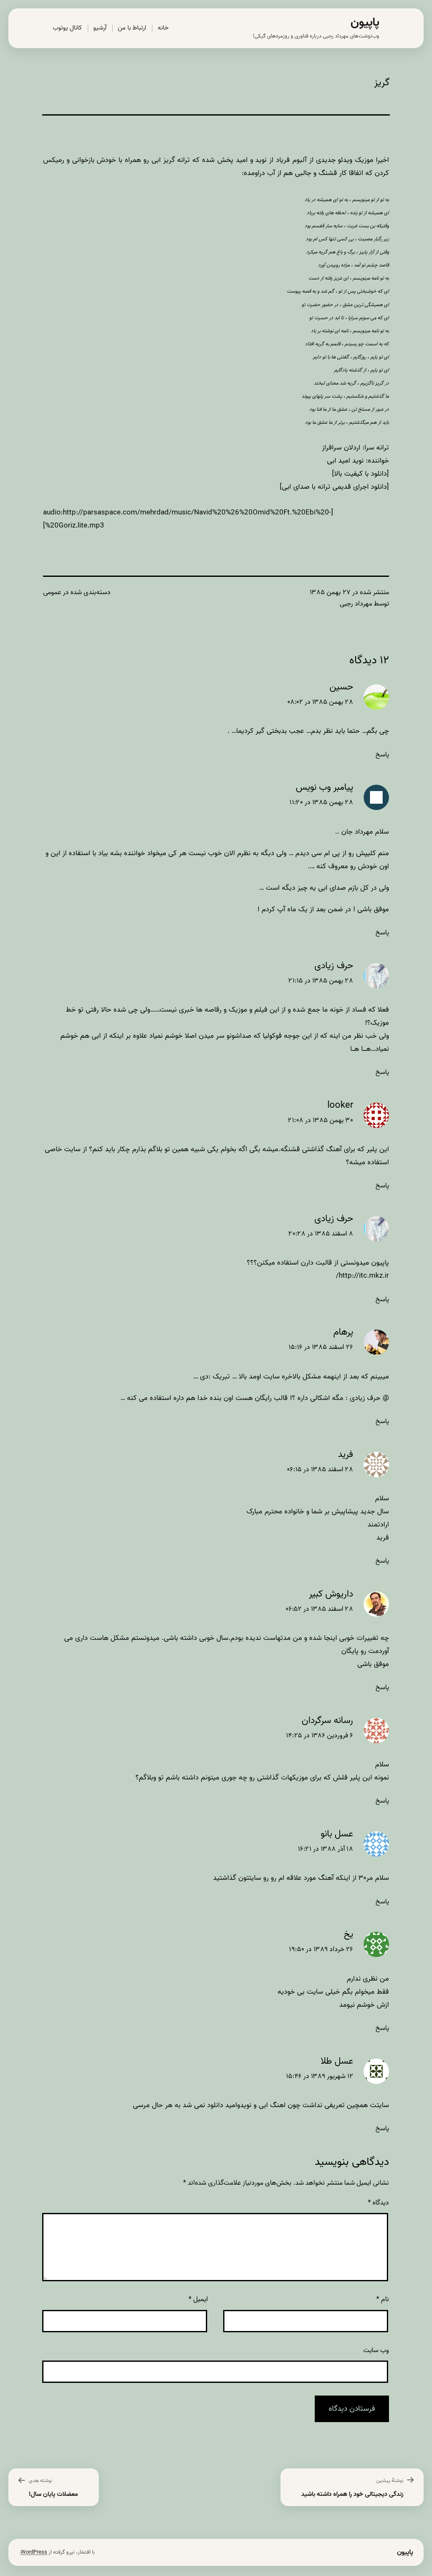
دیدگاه (378, 2203)
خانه (163, 28)
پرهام (343, 1332)
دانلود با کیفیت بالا (360, 474)
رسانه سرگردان (327, 1721)
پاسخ (382, 755)
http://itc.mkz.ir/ (362, 1276)
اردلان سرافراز (341, 448)
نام (383, 2299)
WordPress (34, 2552)
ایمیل (198, 2299)
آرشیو (100, 28)
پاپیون (365, 23)
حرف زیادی (334, 966)
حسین (341, 687)
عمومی (52, 592)
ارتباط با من (132, 28)
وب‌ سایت (376, 2350)
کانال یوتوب (67, 28)
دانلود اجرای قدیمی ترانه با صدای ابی (334, 487)
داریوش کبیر (331, 1594)
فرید (346, 1455)
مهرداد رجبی (356, 604)
